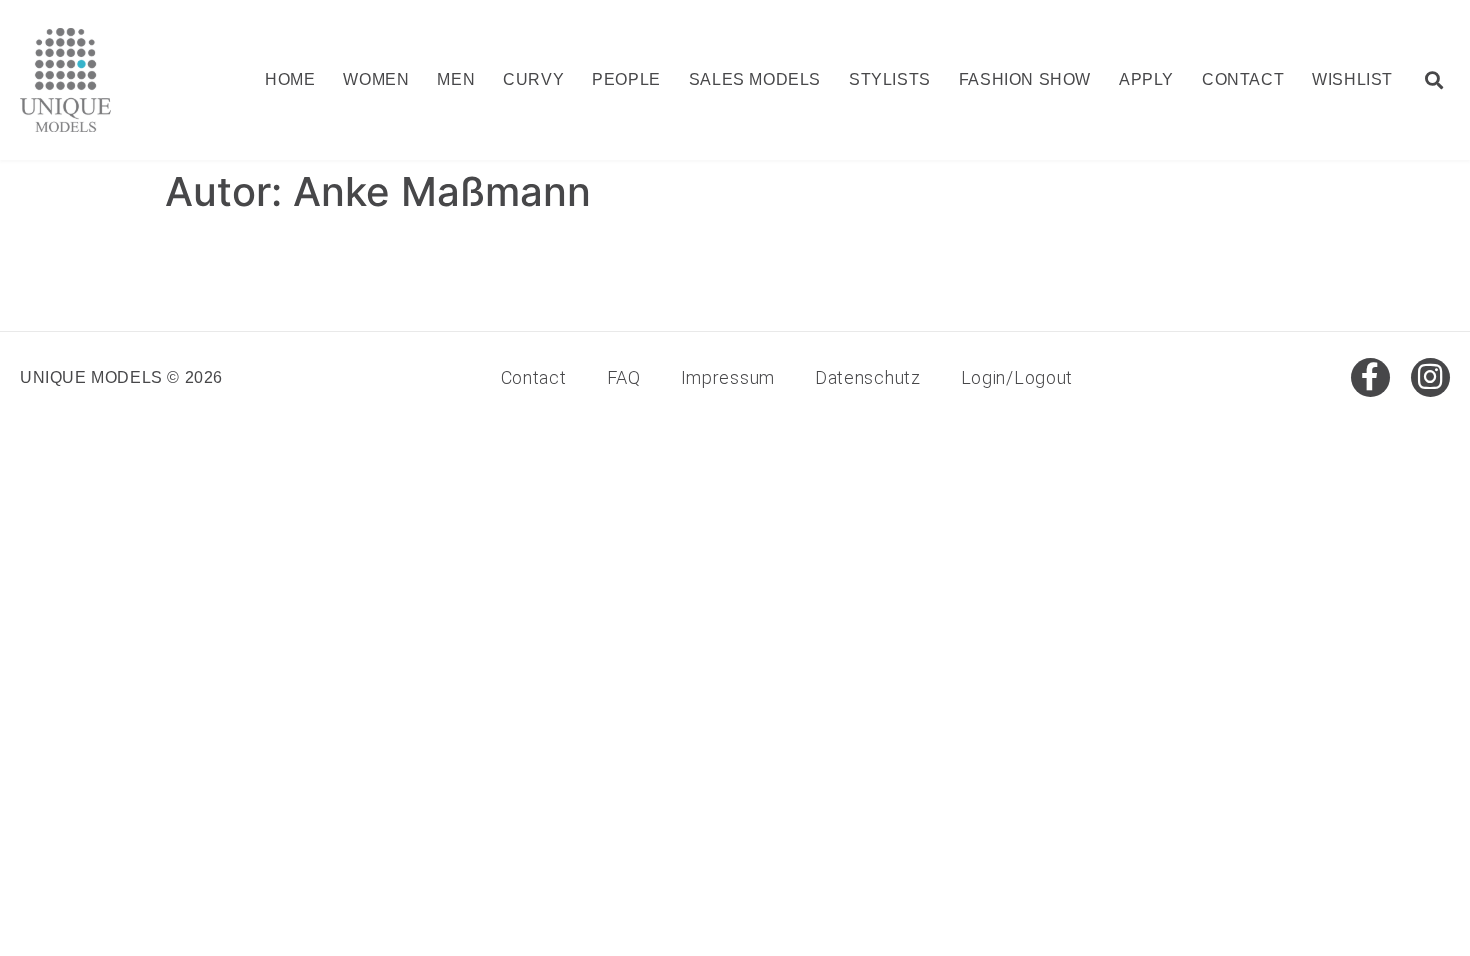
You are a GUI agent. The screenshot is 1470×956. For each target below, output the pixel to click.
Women (376, 79)
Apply (1146, 79)
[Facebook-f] (1370, 377)
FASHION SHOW (1025, 79)
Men (456, 79)
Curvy (533, 79)
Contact (1243, 79)
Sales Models (755, 79)
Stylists (890, 79)
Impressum (728, 377)
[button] (1433, 80)
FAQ (624, 377)
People (626, 79)
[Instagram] (1430, 377)
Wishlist (1352, 79)
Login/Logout (1017, 377)
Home (290, 79)
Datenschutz (868, 377)
